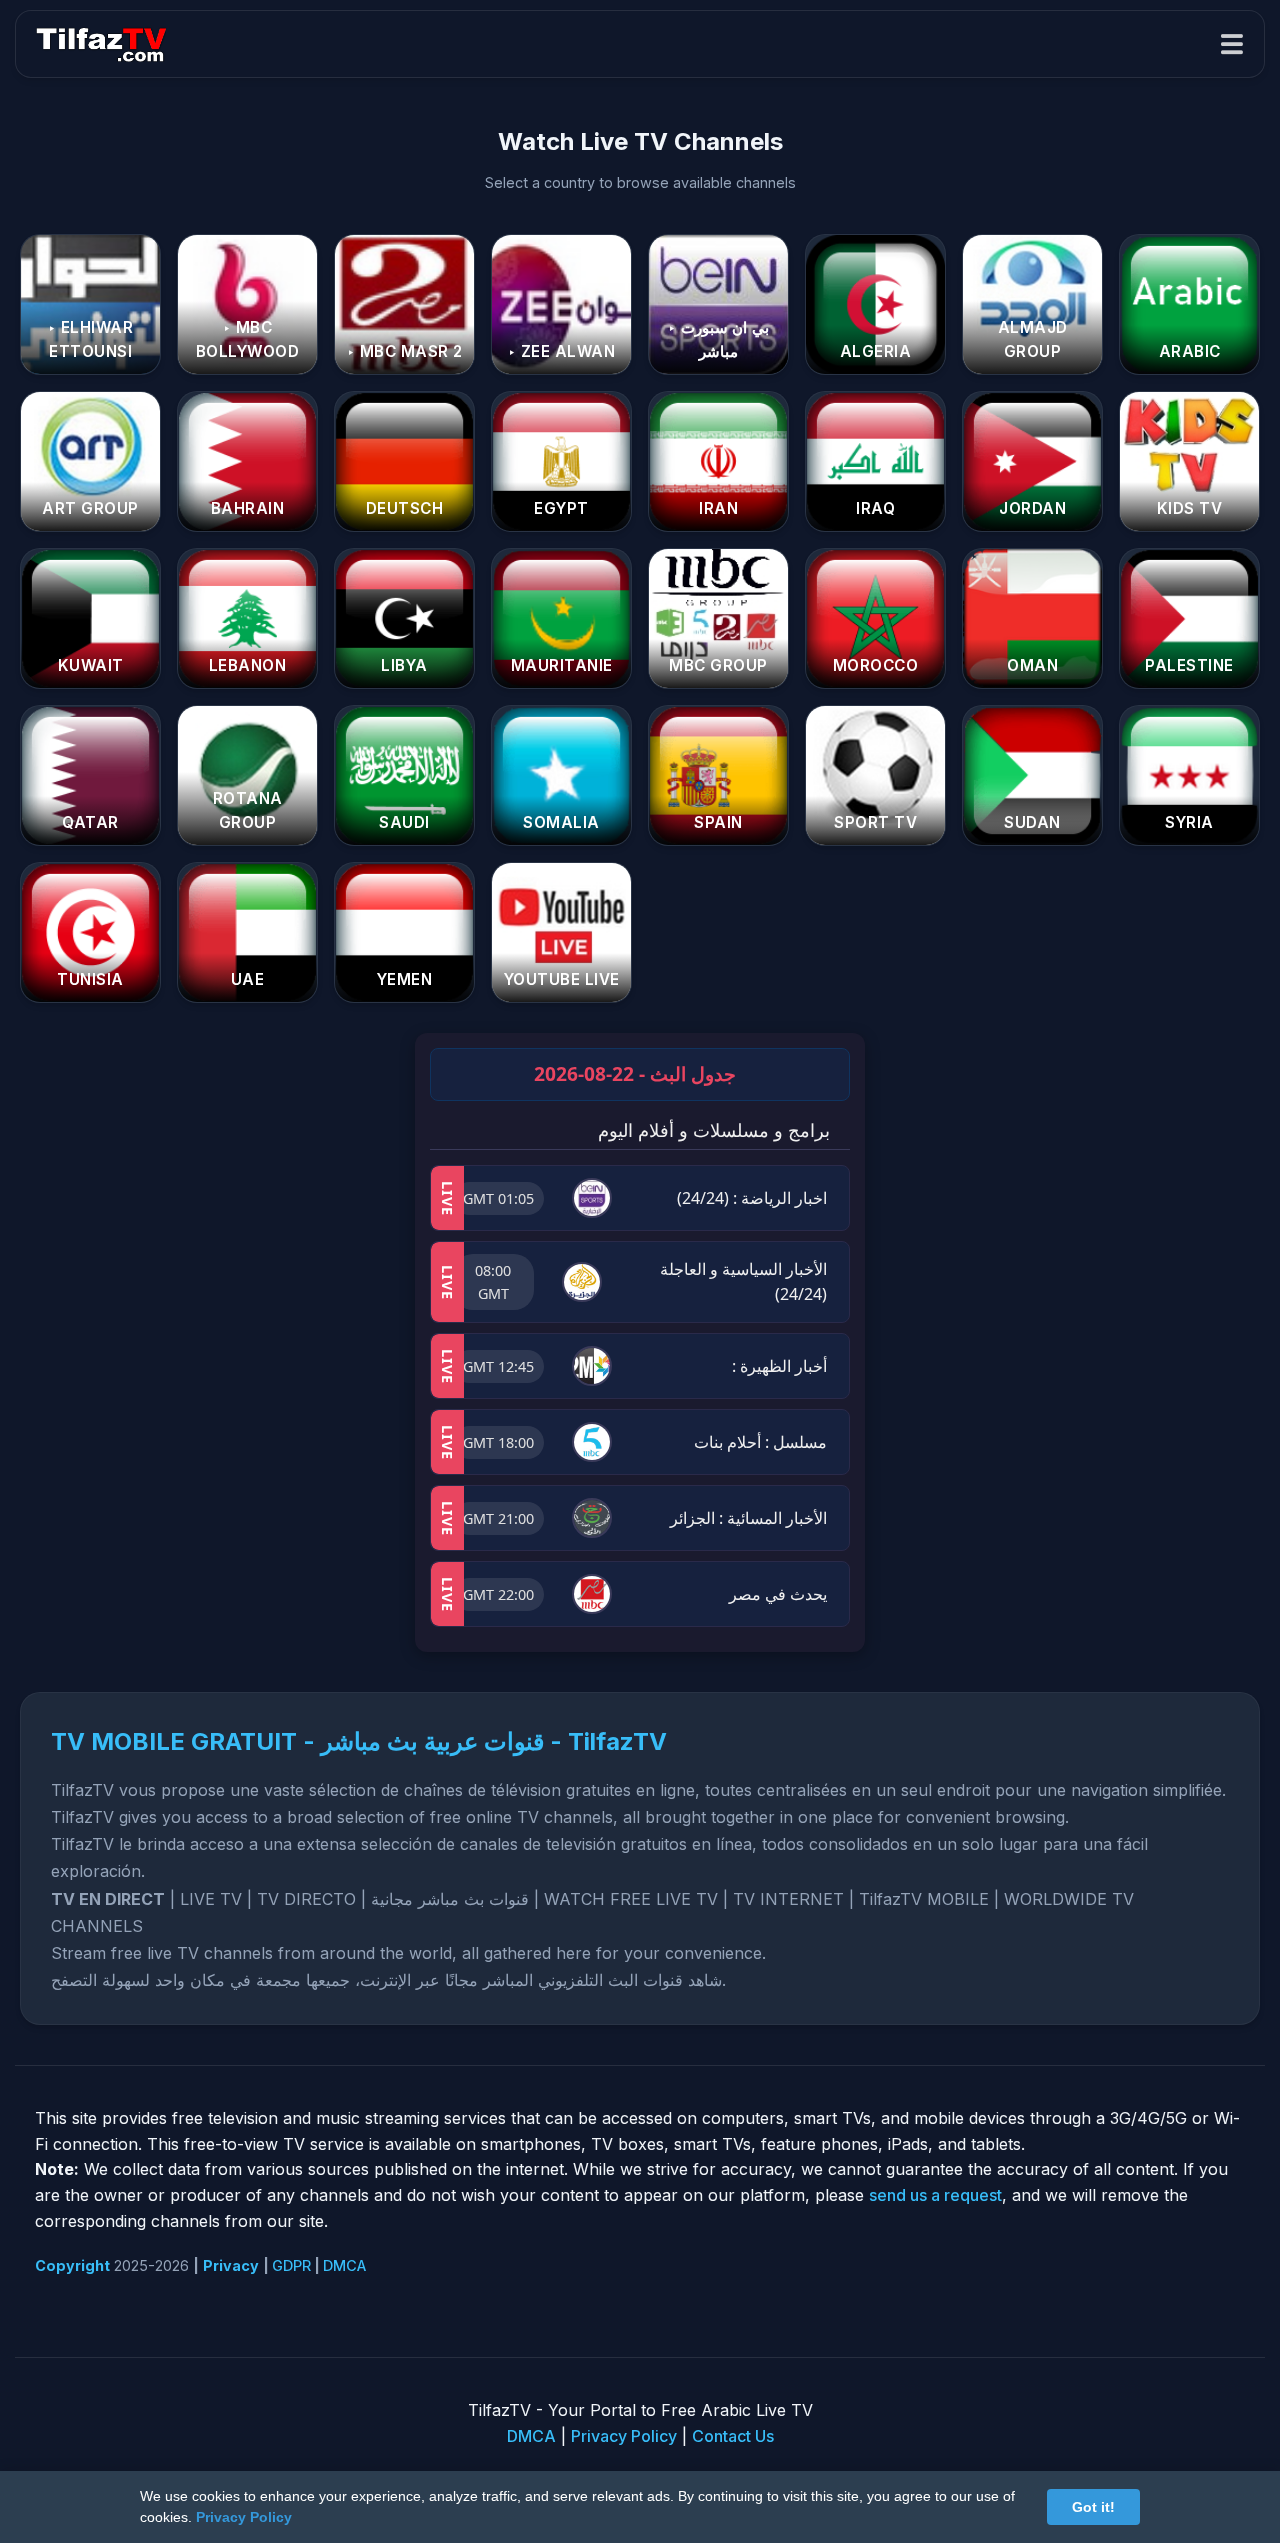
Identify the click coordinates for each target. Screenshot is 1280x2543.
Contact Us (733, 2436)
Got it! (1093, 2507)
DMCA (344, 2265)
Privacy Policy (624, 2436)
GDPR (291, 2265)
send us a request (935, 2195)
